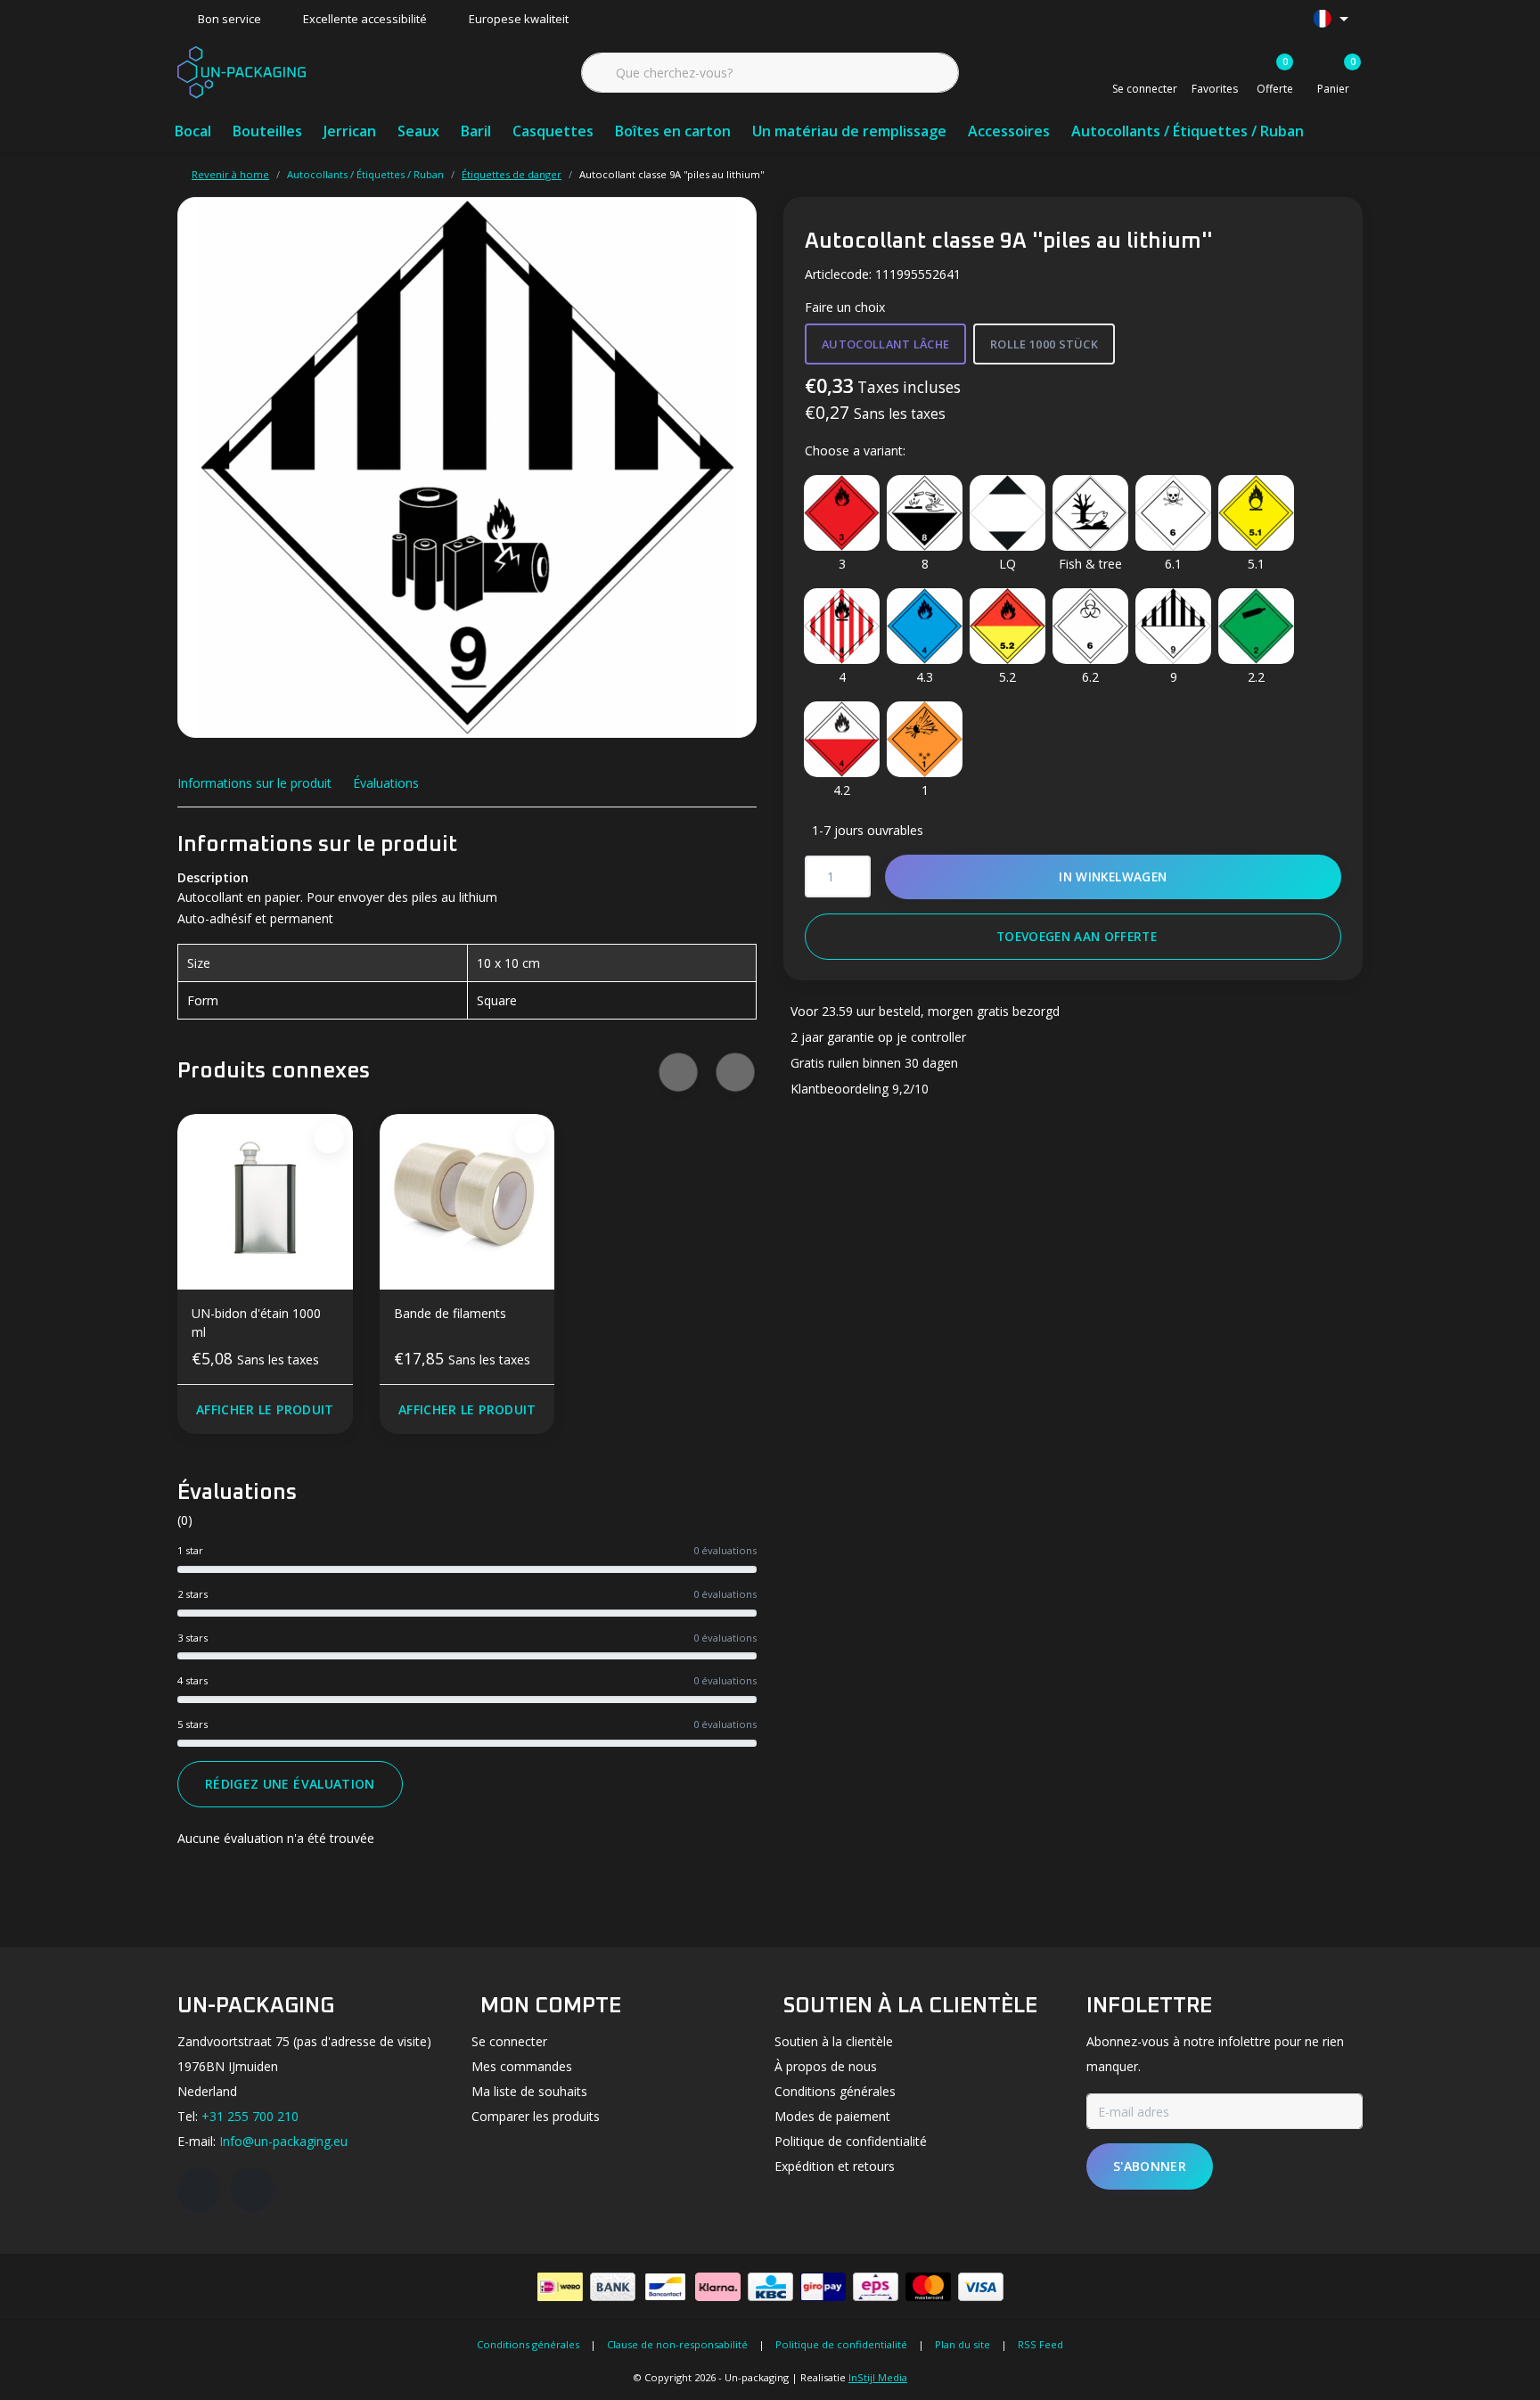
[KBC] (770, 2287)
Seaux (418, 131)
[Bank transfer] (613, 2287)
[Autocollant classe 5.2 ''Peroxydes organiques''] (1008, 626)
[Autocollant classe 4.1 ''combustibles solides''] (842, 626)
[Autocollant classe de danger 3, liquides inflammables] (842, 513)
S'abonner (1150, 2166)
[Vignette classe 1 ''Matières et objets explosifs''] (925, 739)
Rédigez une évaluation (290, 1784)
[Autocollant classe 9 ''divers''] (1173, 626)
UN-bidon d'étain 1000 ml (256, 1323)
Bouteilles (267, 131)
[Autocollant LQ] (1008, 513)
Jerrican (350, 131)
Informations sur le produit (254, 783)
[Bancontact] (665, 2287)
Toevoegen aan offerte (1077, 936)
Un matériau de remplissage (849, 131)
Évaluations (386, 783)
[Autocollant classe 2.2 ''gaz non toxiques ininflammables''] (1256, 626)
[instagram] (252, 2190)
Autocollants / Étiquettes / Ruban (1188, 131)
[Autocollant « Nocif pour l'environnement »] (1090, 513)
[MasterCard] (928, 2287)
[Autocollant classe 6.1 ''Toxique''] (1173, 513)
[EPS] (876, 2287)
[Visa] (981, 2287)
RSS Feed (1040, 2344)
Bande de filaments (450, 1313)
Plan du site (962, 2344)
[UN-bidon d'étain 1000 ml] (265, 1202)
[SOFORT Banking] (718, 2287)
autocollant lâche (885, 344)
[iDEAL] (560, 2287)
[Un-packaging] (242, 70)
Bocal (193, 131)
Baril (476, 131)
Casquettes (553, 131)
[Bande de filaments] (467, 1202)
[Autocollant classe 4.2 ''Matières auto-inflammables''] (842, 739)
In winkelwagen (1114, 876)
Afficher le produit (265, 1409)
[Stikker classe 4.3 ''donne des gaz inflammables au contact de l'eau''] (925, 626)
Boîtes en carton (673, 131)
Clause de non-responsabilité (677, 2344)
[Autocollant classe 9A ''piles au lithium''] (467, 467)
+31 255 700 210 (250, 2116)
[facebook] (199, 2190)
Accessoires (1009, 131)
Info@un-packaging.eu (283, 2141)
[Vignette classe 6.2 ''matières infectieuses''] (1090, 626)
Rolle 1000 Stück (1044, 344)
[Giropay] (823, 2287)
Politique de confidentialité (841, 2344)
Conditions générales (528, 2344)
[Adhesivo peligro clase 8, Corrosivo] (925, 513)
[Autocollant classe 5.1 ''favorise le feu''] (1256, 513)
